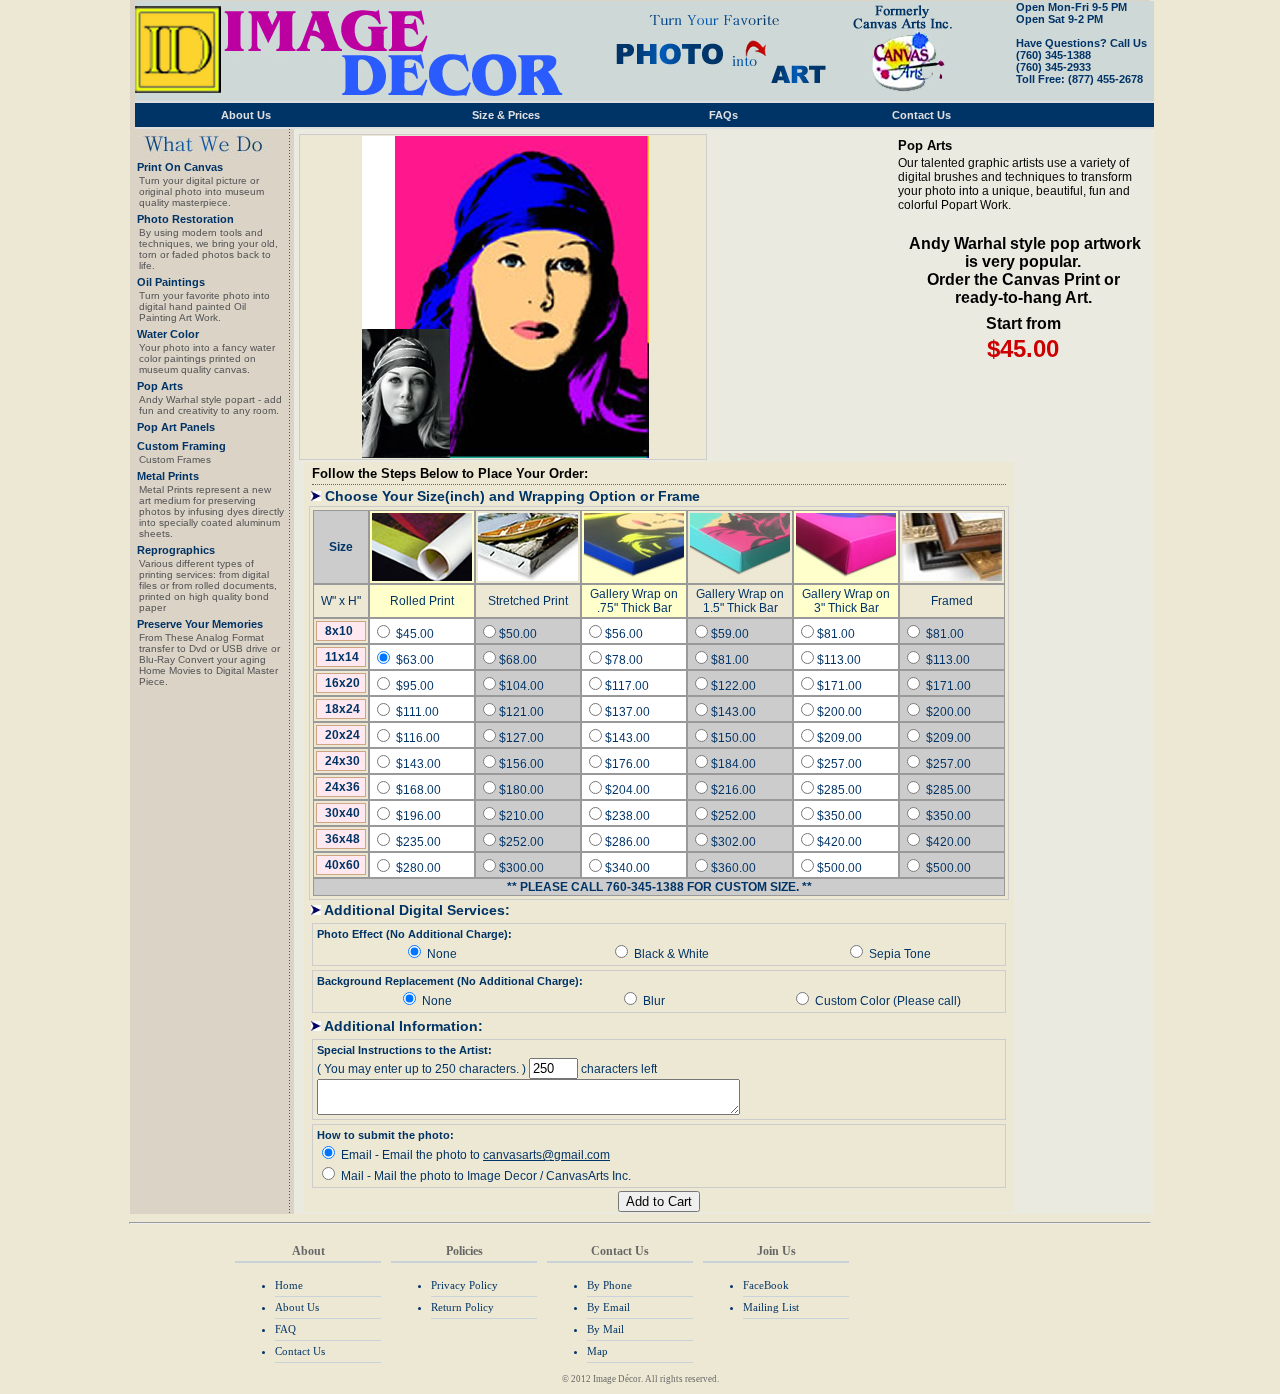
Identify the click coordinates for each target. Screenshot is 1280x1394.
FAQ (285, 1329)
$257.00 (948, 764)
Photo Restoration (185, 219)
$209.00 (948, 738)
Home (289, 1285)
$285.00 (948, 790)
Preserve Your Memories (200, 624)
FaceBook (766, 1285)
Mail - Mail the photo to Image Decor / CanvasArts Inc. (486, 1176)
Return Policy (462, 1307)
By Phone (609, 1285)
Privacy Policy (464, 1285)
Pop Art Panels (176, 427)
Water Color (168, 334)
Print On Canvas (180, 167)
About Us (246, 115)
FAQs (723, 115)
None (442, 954)
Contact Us (921, 115)
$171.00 (948, 686)
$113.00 (948, 660)
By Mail (605, 1329)
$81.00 (945, 634)
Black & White (671, 954)
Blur (654, 1001)
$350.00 (948, 816)
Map (597, 1351)
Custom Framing (181, 446)
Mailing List (771, 1307)
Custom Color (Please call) (888, 1001)
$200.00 (948, 712)
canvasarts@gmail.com (546, 1155)
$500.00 (948, 868)
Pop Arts (160, 386)
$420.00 (948, 842)
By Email (608, 1307)
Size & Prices (506, 115)
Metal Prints (168, 476)
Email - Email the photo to (475, 1155)
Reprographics (176, 550)
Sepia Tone (900, 954)
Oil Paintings (171, 282)
